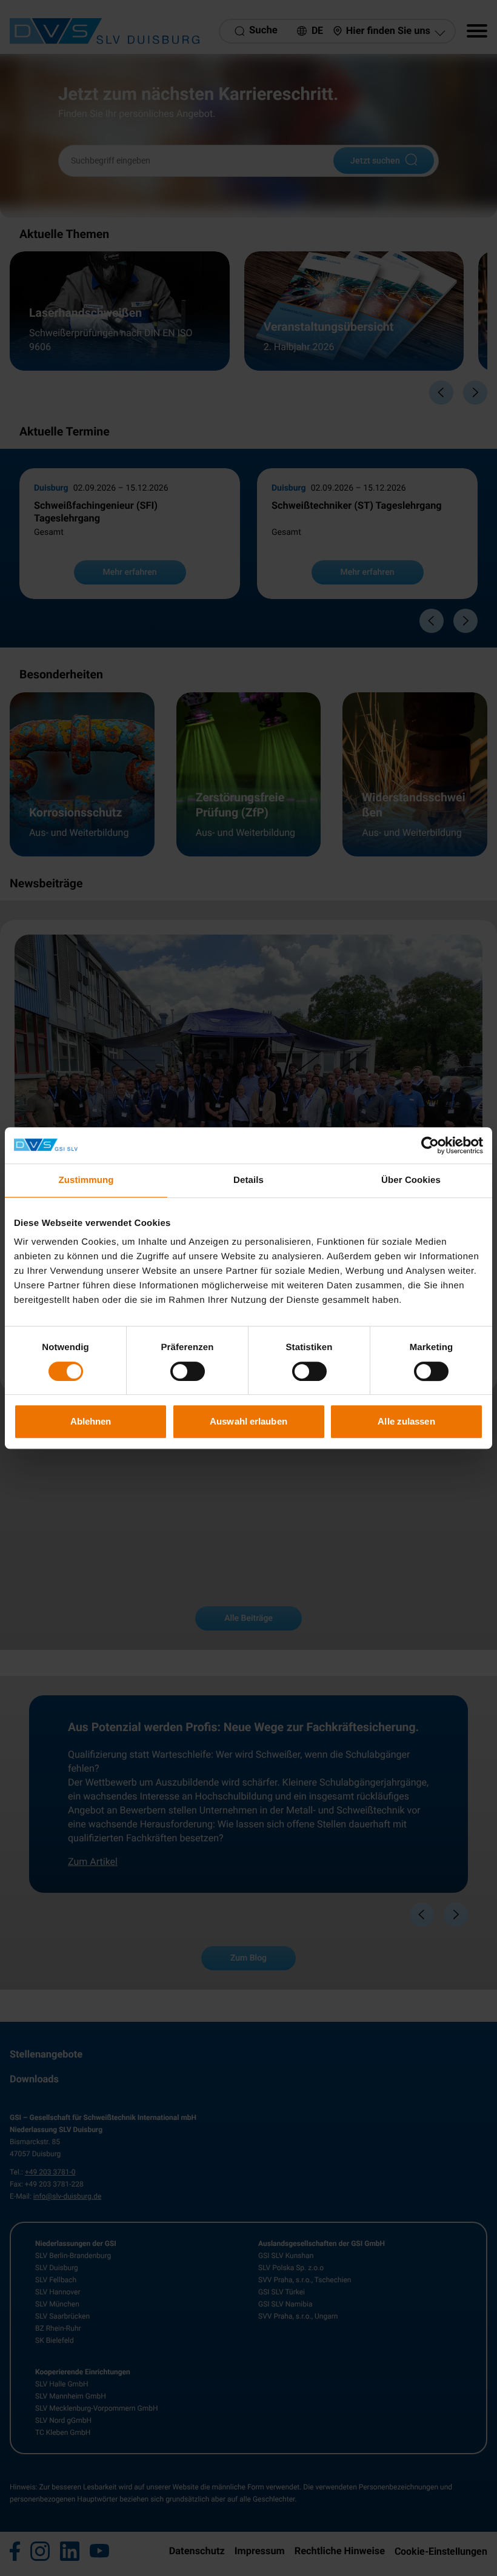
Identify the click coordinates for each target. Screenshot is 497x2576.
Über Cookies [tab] (411, 1180)
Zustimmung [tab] (86, 1180)
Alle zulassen (406, 1421)
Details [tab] (248, 1180)
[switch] (188, 1371)
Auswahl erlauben (248, 1421)
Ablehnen (91, 1421)
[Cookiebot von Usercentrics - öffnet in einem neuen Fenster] (430, 1145)
